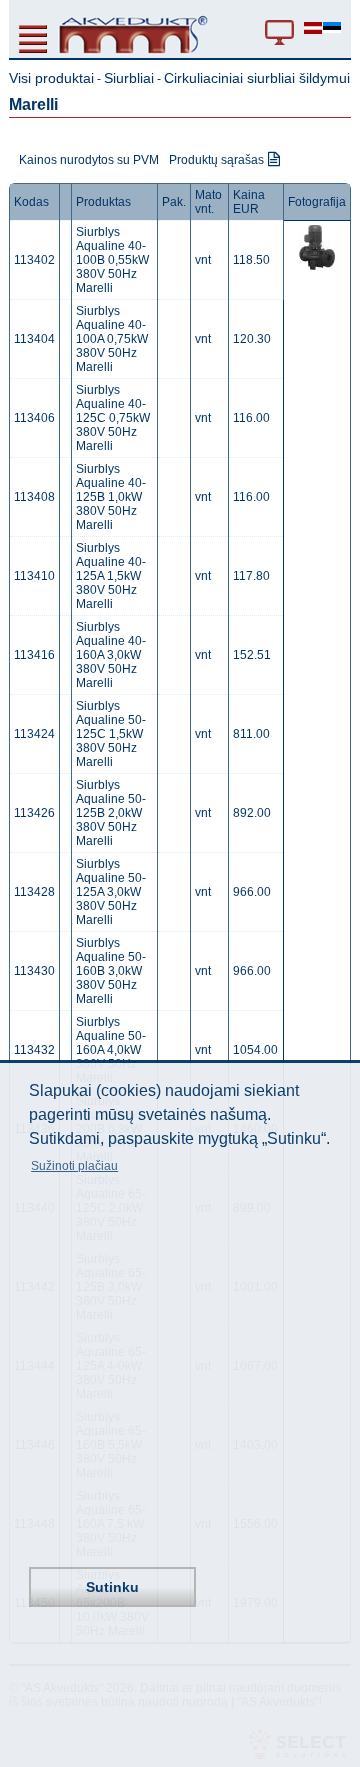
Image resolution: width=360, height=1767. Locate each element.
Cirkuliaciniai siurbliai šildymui (257, 78)
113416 (34, 655)
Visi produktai (51, 78)
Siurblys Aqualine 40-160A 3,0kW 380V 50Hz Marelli (111, 655)
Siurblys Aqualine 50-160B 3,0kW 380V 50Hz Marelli (111, 971)
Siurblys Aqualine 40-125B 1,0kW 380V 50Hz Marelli (111, 497)
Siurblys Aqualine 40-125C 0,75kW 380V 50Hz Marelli (113, 418)
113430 (34, 971)
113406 (34, 418)
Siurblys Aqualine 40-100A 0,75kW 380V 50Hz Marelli (112, 339)
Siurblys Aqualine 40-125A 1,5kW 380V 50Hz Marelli (111, 576)
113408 (34, 497)
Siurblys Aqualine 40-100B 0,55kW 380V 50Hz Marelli (112, 260)
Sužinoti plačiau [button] (74, 1166)
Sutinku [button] (112, 1587)
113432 (34, 1050)
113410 (34, 576)
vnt (203, 260)
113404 (34, 339)
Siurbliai (129, 78)
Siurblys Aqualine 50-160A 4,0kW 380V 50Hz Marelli (111, 1050)
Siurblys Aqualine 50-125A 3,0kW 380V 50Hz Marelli (111, 892)
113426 (34, 813)
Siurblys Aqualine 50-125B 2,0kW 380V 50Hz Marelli (111, 813)
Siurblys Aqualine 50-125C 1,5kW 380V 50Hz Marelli (111, 734)
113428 (34, 892)
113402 (34, 260)
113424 (34, 734)
